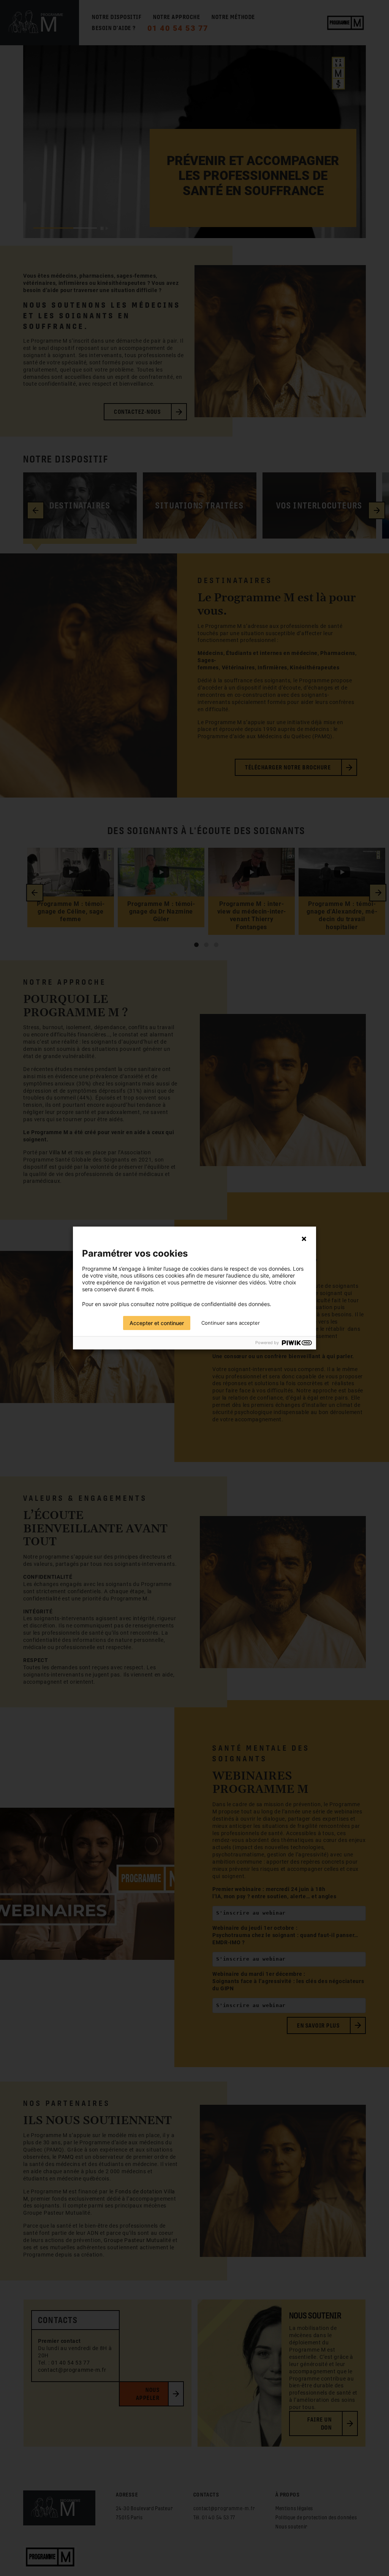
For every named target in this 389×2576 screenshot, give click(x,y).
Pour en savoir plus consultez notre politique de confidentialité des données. (177, 1304)
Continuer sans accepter (231, 1323)
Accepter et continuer (157, 1323)
